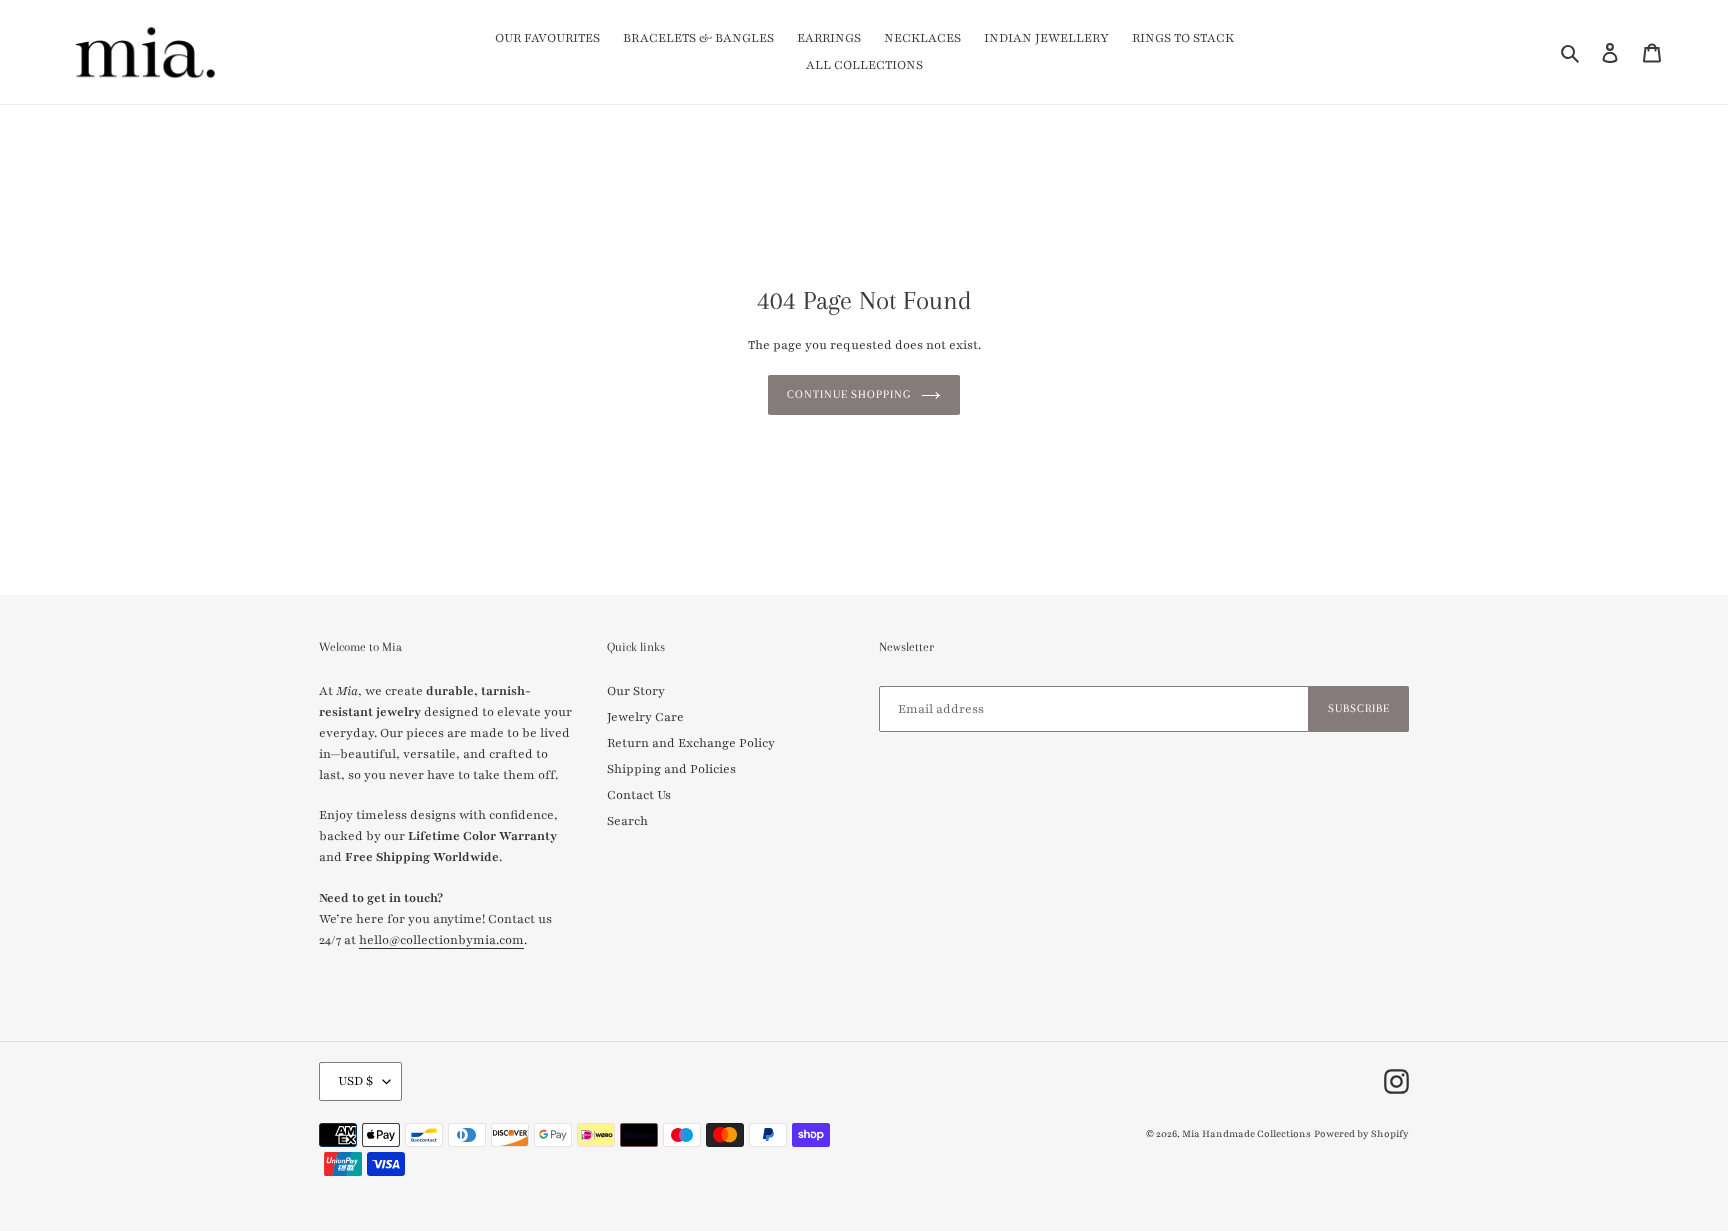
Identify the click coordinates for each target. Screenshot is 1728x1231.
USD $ (355, 1081)
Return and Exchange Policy (691, 743)
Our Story (636, 691)
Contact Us (639, 795)
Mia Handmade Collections (1246, 1133)
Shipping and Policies (671, 769)
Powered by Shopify (1361, 1133)
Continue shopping (849, 394)
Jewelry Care (645, 717)
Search (627, 821)
